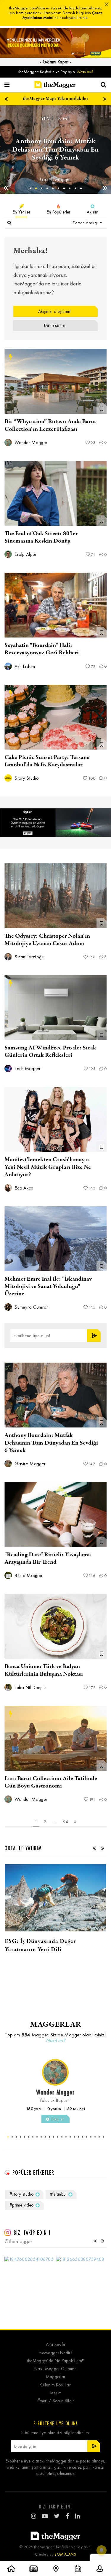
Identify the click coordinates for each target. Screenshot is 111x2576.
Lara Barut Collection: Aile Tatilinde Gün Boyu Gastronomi (51, 1782)
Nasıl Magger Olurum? (55, 2369)
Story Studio (26, 778)
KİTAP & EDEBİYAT (56, 118)
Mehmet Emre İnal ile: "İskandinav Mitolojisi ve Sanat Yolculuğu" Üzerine (48, 1286)
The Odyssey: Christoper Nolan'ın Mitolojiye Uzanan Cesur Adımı (47, 940)
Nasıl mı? (85, 72)
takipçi (76, 2109)
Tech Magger (27, 1068)
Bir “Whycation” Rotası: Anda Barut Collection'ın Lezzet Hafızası (50, 425)
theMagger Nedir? (55, 2353)
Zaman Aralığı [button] (86, 223)
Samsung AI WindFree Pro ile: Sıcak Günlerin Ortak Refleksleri (50, 1052)
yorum (54, 2109)
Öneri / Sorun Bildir (56, 2401)
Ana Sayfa (56, 2345)
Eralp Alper (25, 554)
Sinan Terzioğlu (29, 957)
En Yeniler (21, 212)
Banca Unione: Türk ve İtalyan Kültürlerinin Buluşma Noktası (44, 1670)
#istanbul (58, 2194)
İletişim (55, 2393)
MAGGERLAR (56, 2024)
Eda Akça (24, 1188)
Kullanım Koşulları (55, 2385)
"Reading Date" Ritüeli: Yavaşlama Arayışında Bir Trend (48, 1558)
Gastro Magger (29, 1464)
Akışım (92, 212)
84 (65, 1822)
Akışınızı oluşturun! (55, 311)
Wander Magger (30, 442)
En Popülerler (59, 212)
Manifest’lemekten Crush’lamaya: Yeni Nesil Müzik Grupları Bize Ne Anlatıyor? (48, 1167)
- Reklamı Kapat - (55, 62)
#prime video (22, 2205)
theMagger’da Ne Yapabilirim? (55, 2361)
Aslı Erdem (24, 666)
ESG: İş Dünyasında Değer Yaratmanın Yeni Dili (40, 1945)
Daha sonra (55, 326)
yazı (34, 2109)
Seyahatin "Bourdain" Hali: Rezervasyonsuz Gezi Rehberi (42, 649)
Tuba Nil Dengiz (30, 1687)
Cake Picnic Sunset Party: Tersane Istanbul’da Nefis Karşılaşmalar (47, 761)
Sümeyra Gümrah (31, 1307)
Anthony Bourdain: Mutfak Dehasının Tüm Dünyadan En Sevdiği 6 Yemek (51, 1443)
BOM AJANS (65, 2554)
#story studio (22, 2194)
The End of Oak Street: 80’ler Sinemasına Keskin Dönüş (41, 537)
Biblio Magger (55, 179)
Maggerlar (56, 2377)
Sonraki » (75, 1822)
